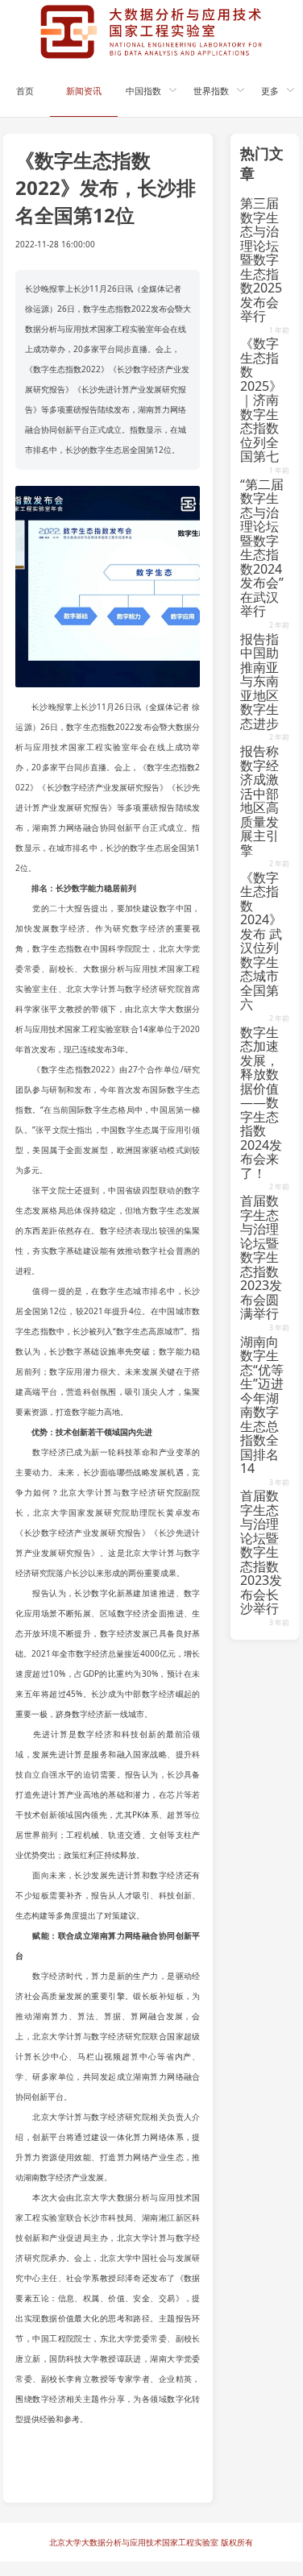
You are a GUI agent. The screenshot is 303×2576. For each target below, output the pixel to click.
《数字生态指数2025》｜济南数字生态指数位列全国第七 (261, 400)
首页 (25, 91)
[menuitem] (25, 89)
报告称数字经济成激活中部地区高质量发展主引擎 (259, 801)
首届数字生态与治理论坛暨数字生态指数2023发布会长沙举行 (261, 1552)
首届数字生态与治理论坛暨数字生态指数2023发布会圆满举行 (261, 1257)
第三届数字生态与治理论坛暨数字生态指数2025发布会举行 (261, 259)
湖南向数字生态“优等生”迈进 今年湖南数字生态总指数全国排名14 (262, 1405)
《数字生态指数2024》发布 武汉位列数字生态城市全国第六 (261, 941)
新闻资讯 (84, 91)
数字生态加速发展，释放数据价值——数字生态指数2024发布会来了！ (261, 1103)
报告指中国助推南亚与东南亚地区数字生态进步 (259, 681)
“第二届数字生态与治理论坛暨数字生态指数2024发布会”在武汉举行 (262, 548)
